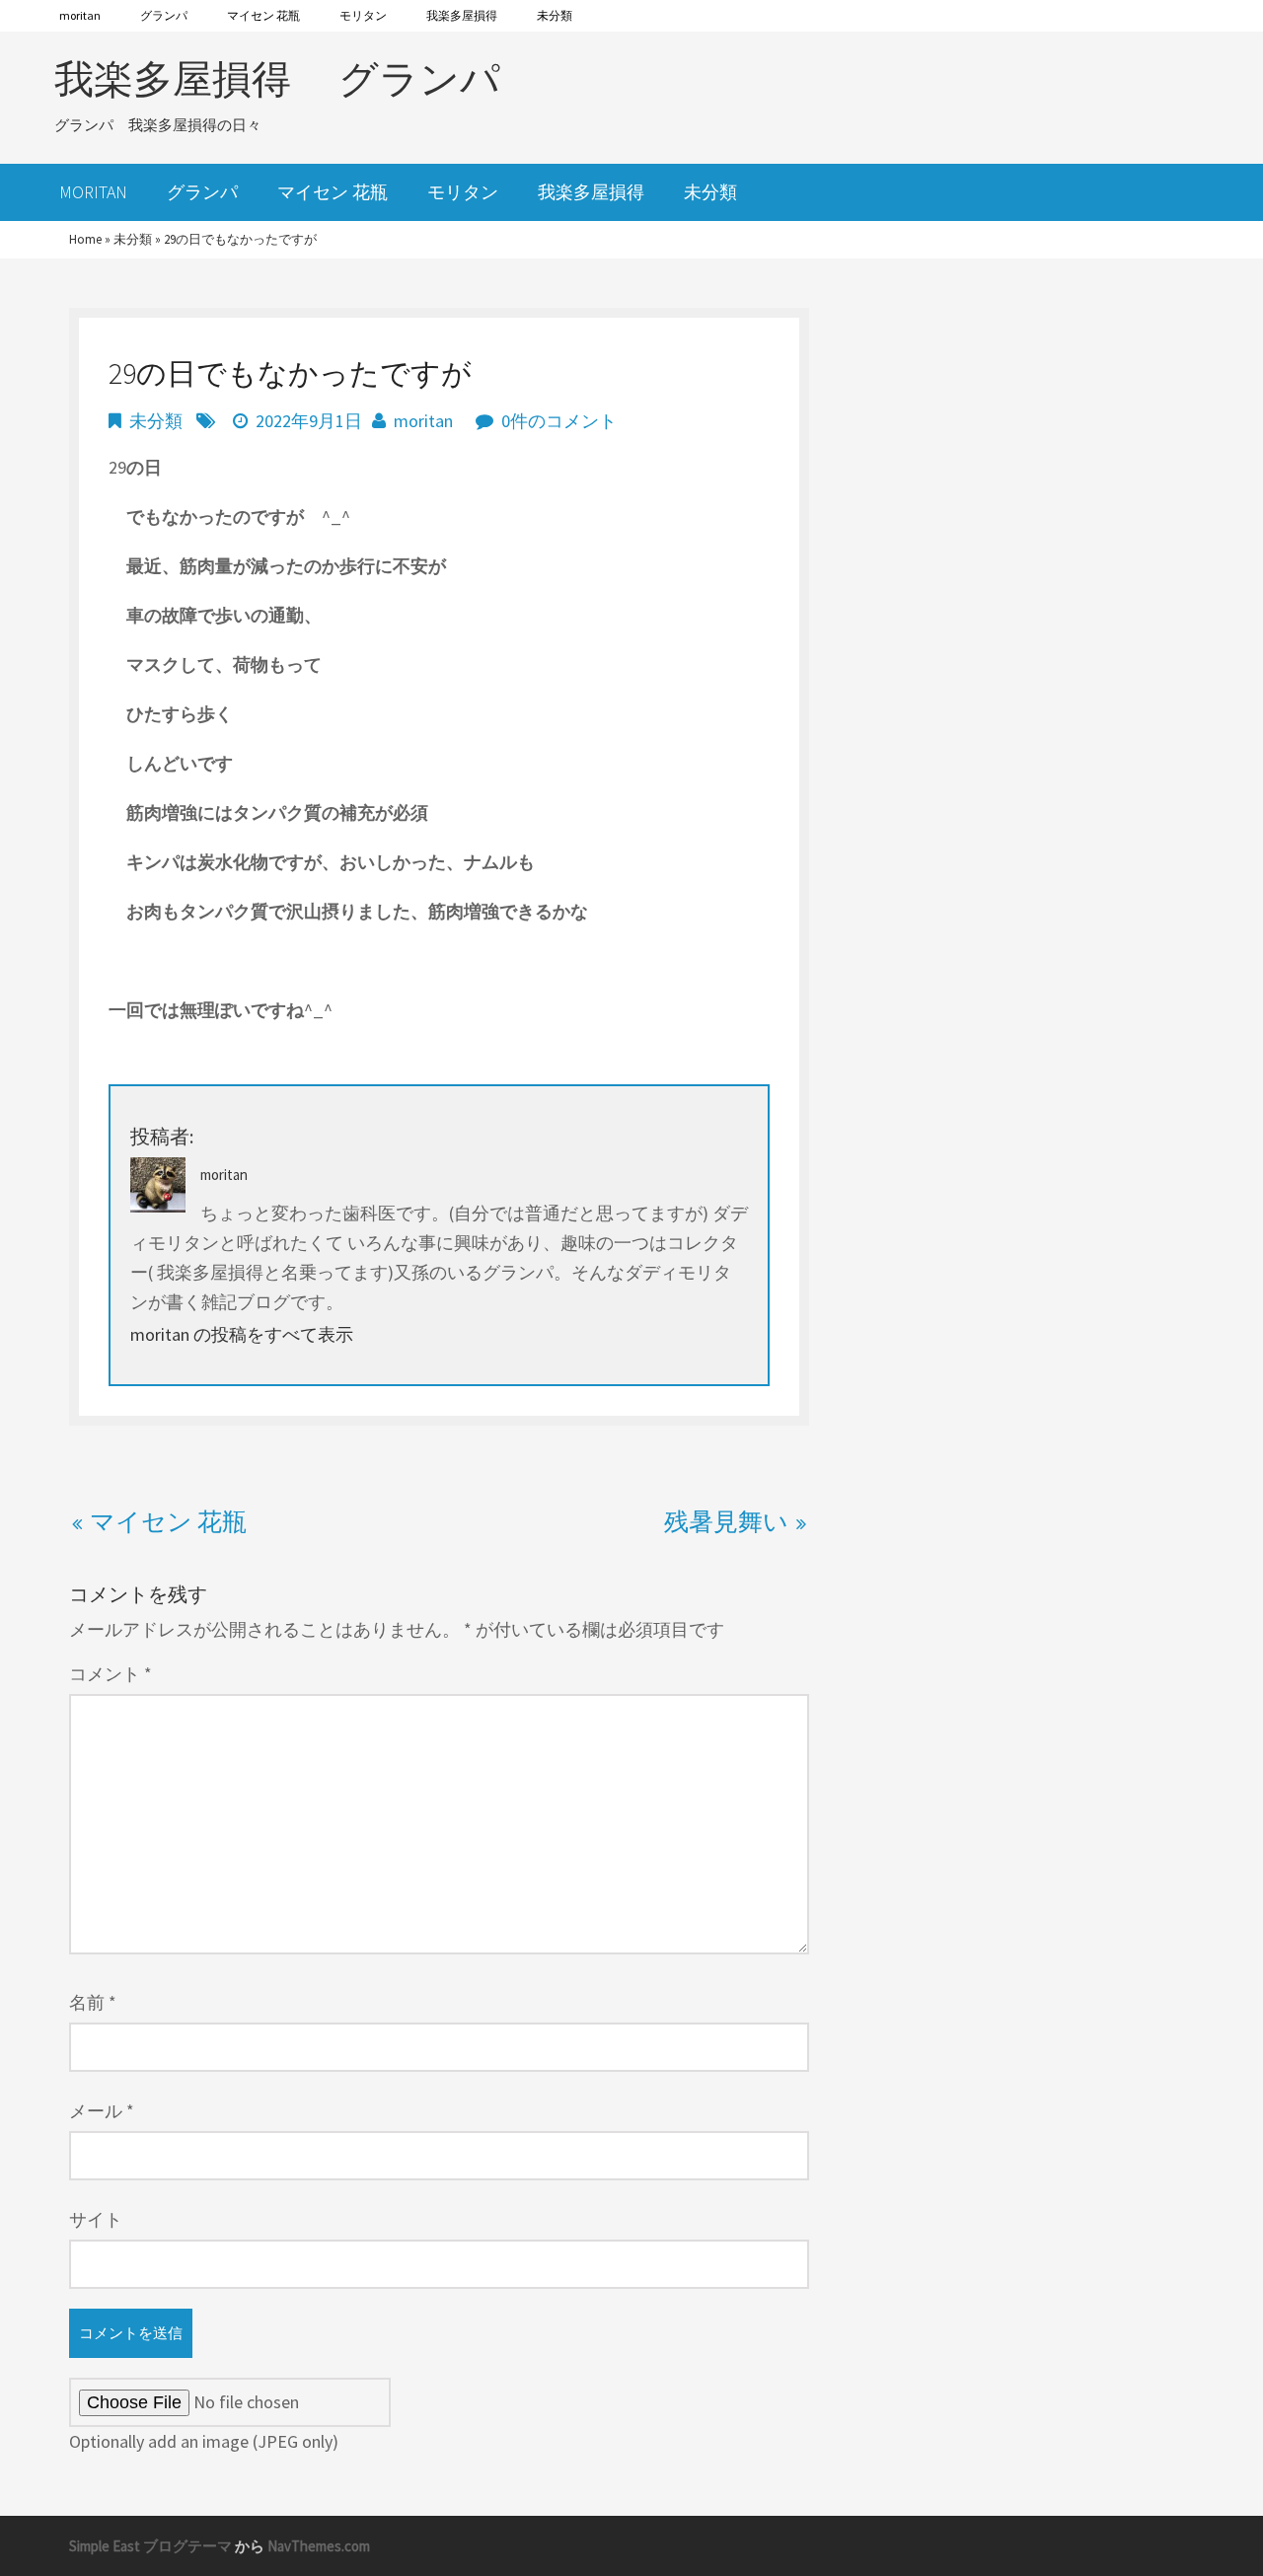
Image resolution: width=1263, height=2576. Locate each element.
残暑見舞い (726, 1521)
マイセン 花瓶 (263, 15)
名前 (93, 2002)
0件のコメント (559, 421)
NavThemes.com (319, 2546)
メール (102, 2111)
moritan (80, 15)
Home (85, 239)
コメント (111, 1674)
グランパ (164, 15)
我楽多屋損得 (462, 15)
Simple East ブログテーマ (150, 2546)
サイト (96, 2219)
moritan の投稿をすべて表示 (242, 1334)
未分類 (555, 15)
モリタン (363, 15)
